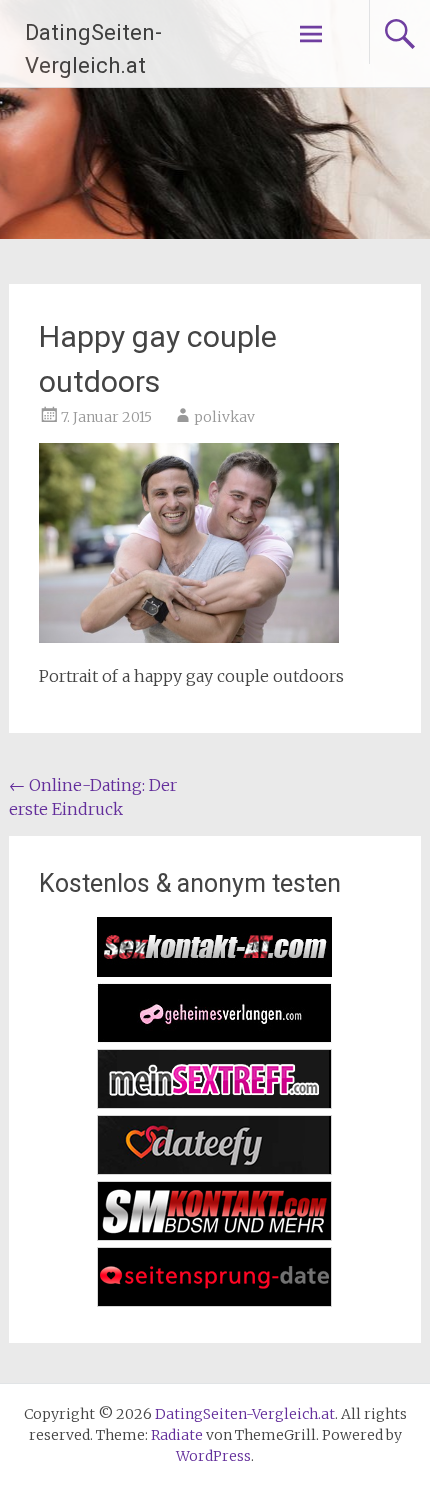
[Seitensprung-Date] (214, 1301)
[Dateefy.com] (214, 1169)
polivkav (224, 417)
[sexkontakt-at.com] (214, 971)
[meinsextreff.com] (214, 1103)
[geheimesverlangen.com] (214, 1037)
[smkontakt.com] (214, 1235)
